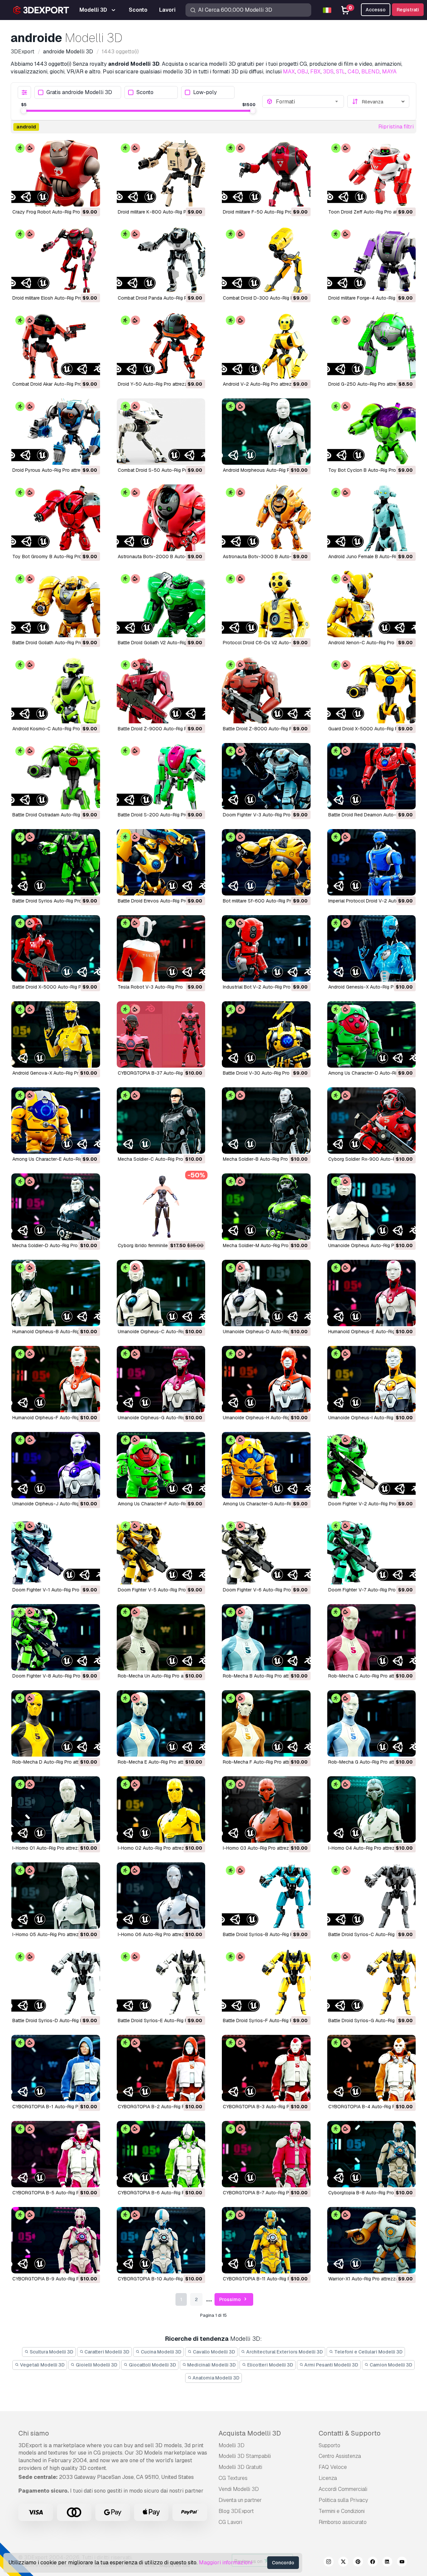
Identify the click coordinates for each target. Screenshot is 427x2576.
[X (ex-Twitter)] (343, 2563)
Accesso (376, 10)
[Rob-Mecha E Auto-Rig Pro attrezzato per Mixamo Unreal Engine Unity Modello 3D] (161, 1723)
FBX (315, 72)
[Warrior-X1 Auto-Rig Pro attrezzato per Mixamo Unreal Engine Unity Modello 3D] (372, 2240)
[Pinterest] (358, 2563)
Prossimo (231, 2299)
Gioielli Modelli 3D (96, 2365)
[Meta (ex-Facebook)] (373, 2563)
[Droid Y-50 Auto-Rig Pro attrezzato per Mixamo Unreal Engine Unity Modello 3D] (161, 345)
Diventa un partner (240, 2500)
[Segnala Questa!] (90, 197)
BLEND (370, 72)
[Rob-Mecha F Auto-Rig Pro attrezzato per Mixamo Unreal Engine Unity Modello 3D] (266, 1723)
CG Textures (233, 2478)
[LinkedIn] (387, 2563)
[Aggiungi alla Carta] (77, 197)
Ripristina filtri (396, 127)
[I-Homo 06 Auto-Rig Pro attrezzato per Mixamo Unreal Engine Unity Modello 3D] (161, 1896)
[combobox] (308, 101)
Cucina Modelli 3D (161, 2352)
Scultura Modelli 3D (51, 2352)
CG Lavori (230, 2522)
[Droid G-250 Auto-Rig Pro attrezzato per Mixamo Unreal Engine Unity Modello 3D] (372, 345)
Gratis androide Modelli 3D (79, 93)
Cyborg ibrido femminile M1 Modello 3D (159, 1245)
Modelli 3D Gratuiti (240, 2467)
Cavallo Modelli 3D (213, 2352)
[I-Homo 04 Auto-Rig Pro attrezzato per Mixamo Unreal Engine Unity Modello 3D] (372, 1809)
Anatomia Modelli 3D (216, 2378)
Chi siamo (34, 2433)
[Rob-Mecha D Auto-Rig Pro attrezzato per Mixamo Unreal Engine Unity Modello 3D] (56, 1723)
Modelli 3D (232, 2445)
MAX (289, 72)
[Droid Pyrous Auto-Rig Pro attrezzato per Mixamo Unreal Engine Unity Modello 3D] (56, 432)
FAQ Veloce (333, 2467)
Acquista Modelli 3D (250, 2433)
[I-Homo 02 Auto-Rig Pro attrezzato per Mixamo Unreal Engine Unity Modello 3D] (161, 1809)
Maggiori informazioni (226, 2562)
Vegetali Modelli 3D (42, 2365)
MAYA (389, 72)
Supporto (329, 2445)
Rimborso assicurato (343, 2522)
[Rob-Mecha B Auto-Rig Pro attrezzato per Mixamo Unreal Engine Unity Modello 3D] (266, 1637)
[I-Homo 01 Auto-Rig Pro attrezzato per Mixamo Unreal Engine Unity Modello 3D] (56, 1809)
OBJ (303, 72)
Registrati (408, 10)
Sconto (145, 93)
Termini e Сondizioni (342, 2511)
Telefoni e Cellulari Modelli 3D (368, 2352)
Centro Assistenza (340, 2456)
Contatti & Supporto (350, 2433)
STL (341, 72)
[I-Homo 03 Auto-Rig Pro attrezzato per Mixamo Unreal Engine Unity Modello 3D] (266, 1809)
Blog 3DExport (236, 2511)
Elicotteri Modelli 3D (270, 2365)
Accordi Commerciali (343, 2489)
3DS (328, 72)
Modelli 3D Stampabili (245, 2456)
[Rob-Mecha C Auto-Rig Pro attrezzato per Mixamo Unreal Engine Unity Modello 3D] (372, 1637)
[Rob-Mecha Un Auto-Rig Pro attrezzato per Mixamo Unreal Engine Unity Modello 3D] (161, 1637)
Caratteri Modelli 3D (106, 2352)
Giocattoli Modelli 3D (152, 2365)
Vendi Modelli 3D (239, 2489)
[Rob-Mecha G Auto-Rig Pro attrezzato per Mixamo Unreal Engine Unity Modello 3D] (372, 1723)
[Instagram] (329, 2563)
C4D (353, 72)
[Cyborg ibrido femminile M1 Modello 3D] (161, 1207)
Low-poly (205, 93)
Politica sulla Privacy (343, 2500)
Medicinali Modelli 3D (211, 2365)
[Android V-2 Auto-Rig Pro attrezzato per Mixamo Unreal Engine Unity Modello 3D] (266, 345)
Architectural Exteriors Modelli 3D (284, 2352)
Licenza (328, 2478)
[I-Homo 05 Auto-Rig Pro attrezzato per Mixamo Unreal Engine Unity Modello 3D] (56, 1896)
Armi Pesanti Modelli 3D (331, 2365)
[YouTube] (402, 2563)
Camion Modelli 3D (390, 2365)
